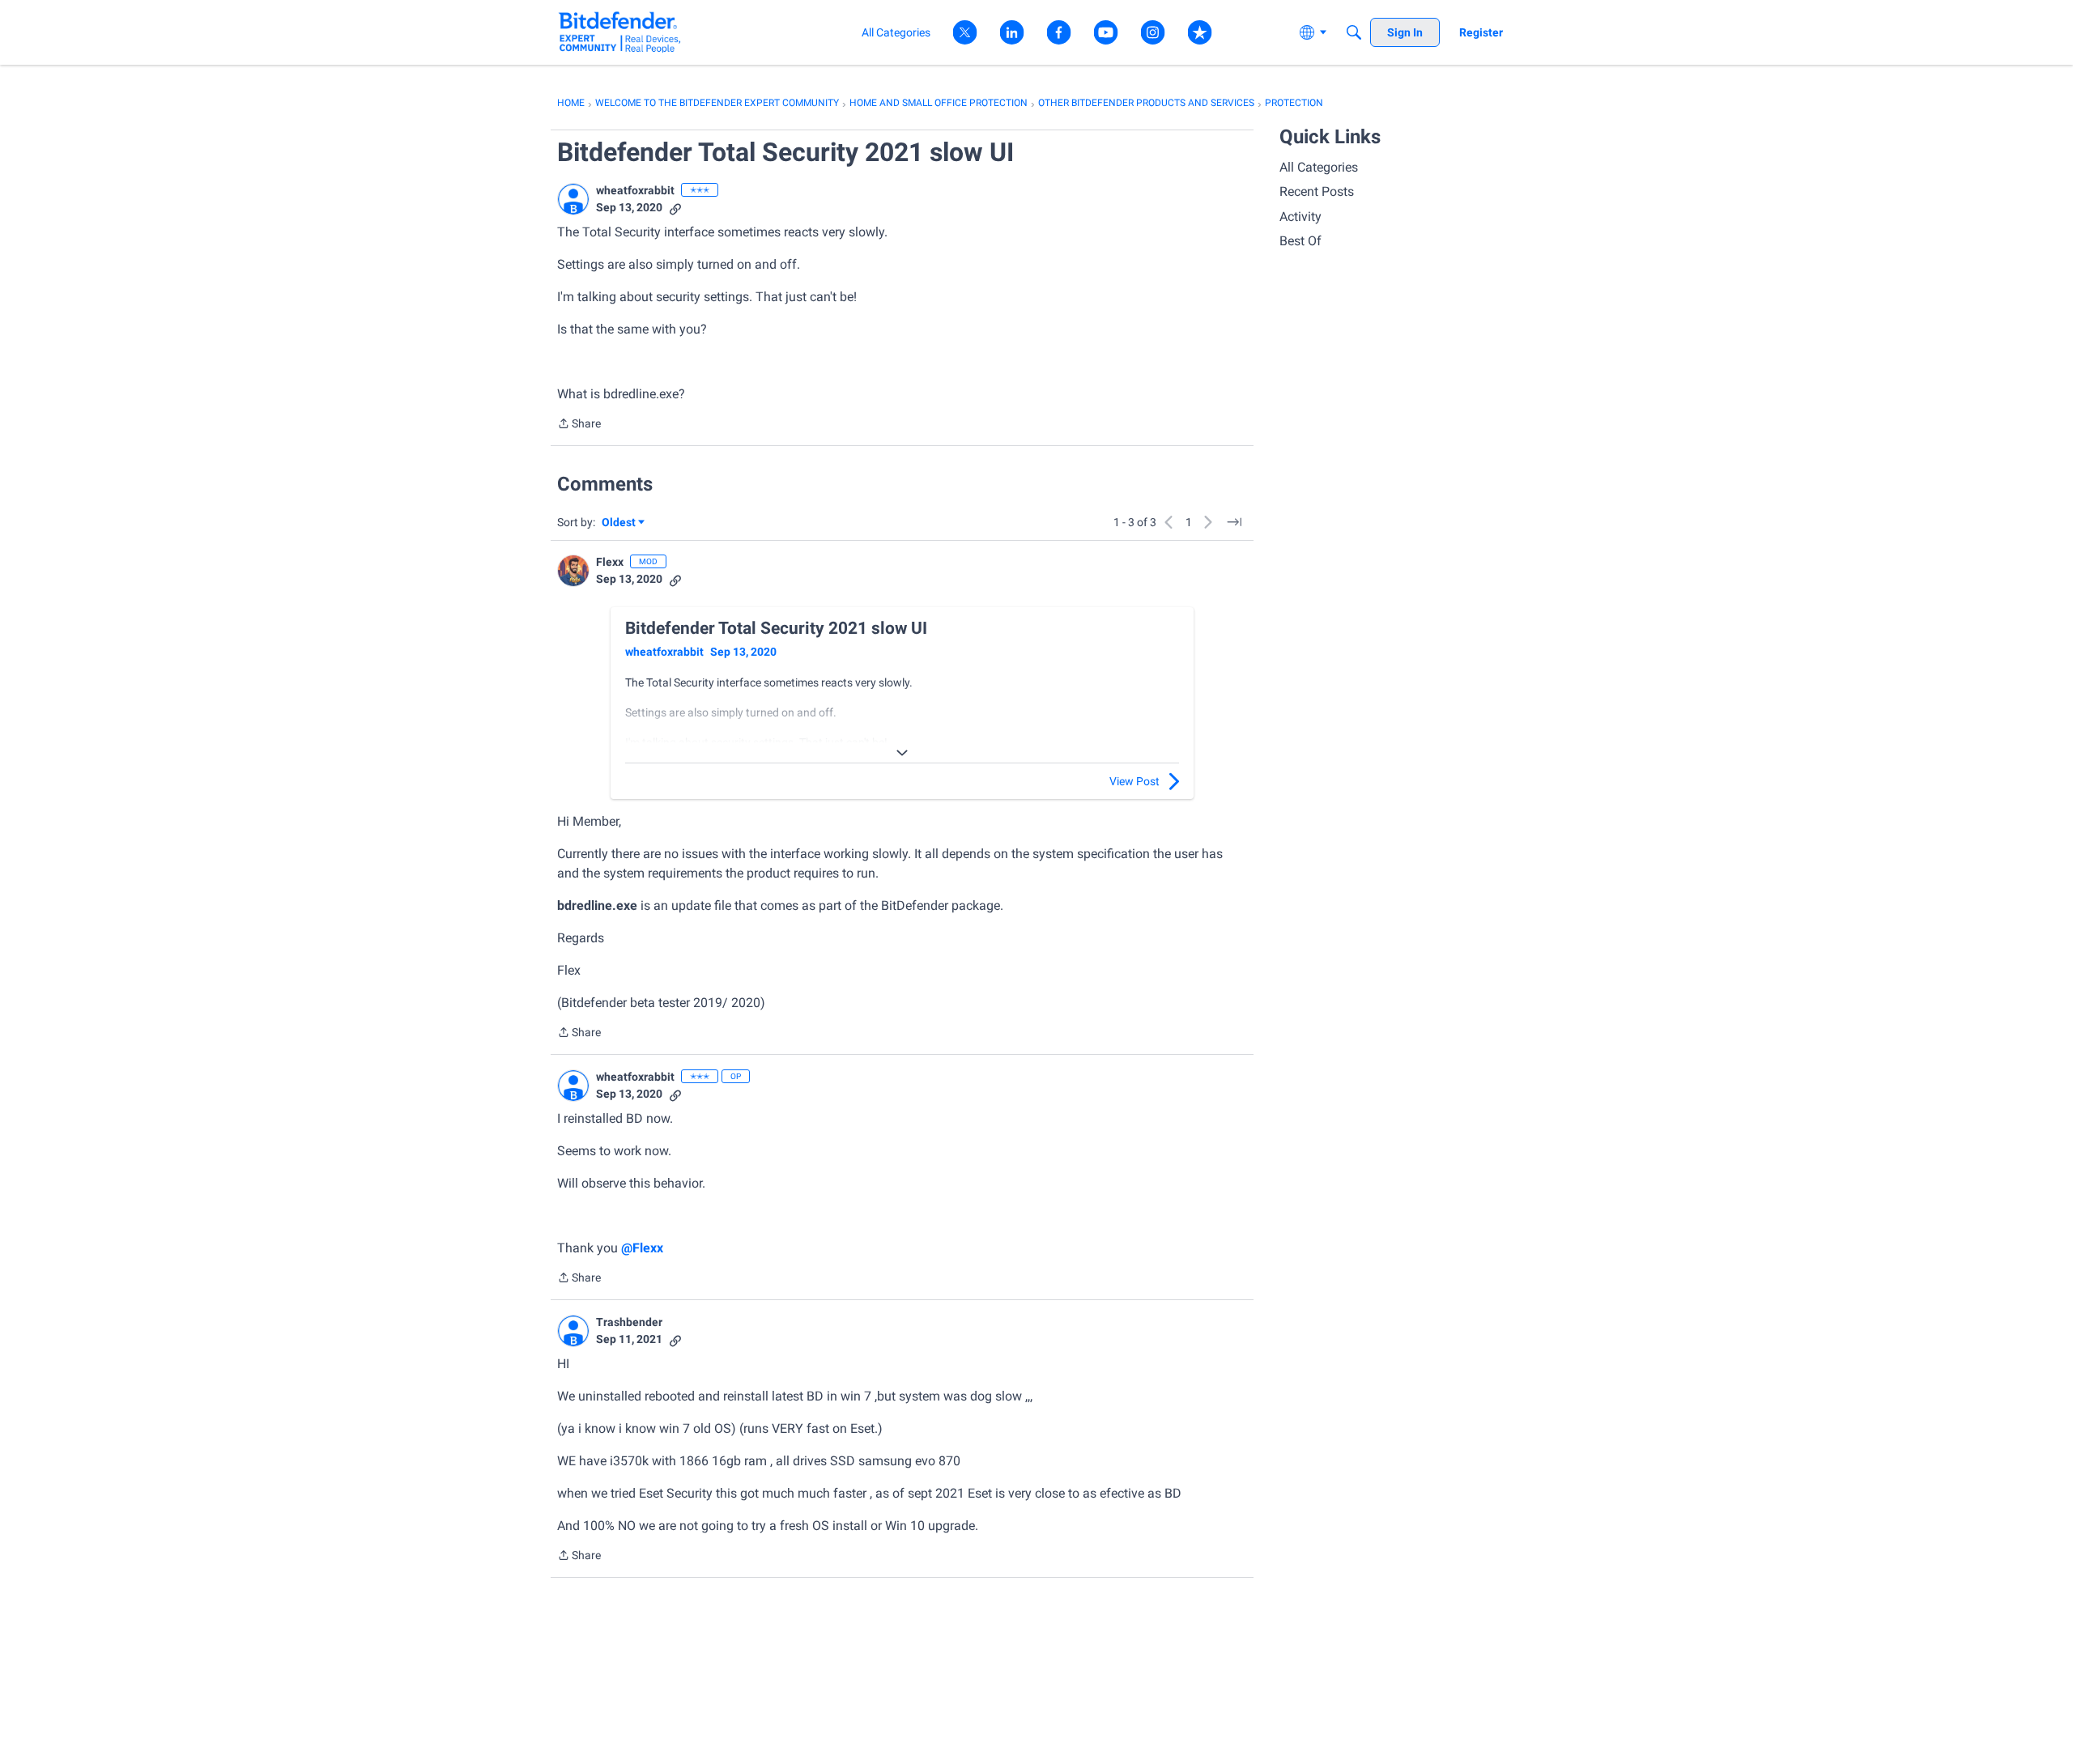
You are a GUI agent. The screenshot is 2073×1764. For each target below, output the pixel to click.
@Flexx (642, 1248)
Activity (1300, 217)
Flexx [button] (610, 562)
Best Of (1300, 241)
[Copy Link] (675, 208)
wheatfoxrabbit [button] (635, 190)
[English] (620, 32)
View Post (1134, 781)
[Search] (1354, 32)
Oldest (619, 523)
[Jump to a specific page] (1234, 522)
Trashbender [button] (629, 1322)
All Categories (1319, 167)
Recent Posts (1317, 191)
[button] (573, 199)
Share (579, 425)
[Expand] (902, 753)
